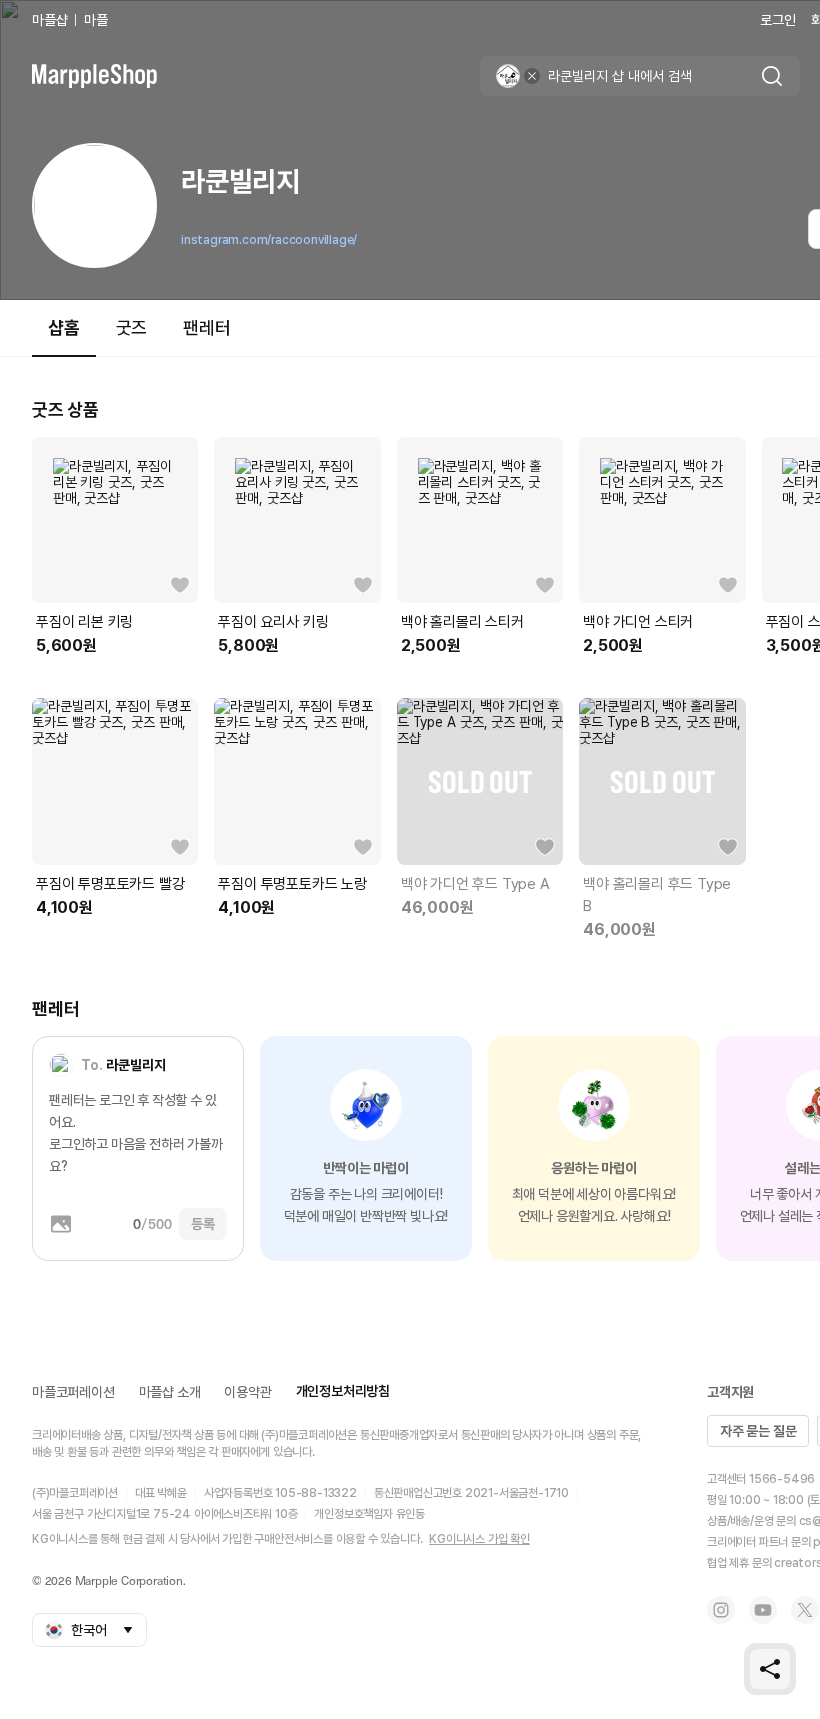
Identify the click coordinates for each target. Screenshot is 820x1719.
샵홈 (64, 327)
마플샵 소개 (170, 1392)
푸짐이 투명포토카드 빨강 (110, 884)
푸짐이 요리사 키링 (273, 622)
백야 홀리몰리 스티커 (462, 622)
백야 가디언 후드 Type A (475, 884)
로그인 (777, 20)
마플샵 (49, 20)
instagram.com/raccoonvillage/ (269, 240)
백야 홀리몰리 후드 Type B (657, 895)
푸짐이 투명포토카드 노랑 (292, 884)
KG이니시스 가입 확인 (479, 1539)
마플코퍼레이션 (73, 1392)
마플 (96, 20)
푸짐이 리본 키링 (84, 622)
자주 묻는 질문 (758, 1431)
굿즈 (132, 327)
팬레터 (206, 327)
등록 (203, 1224)
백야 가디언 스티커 (638, 622)
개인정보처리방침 (343, 1391)
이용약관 (247, 1392)
